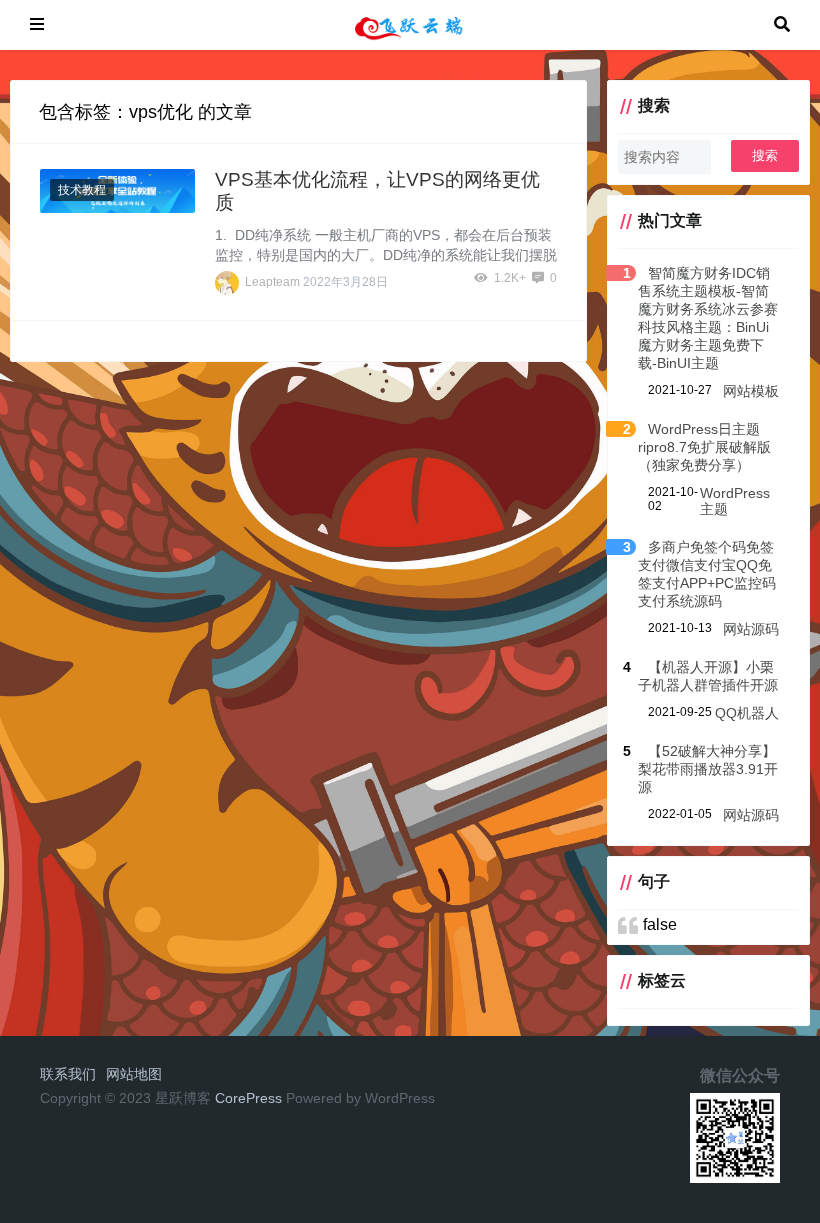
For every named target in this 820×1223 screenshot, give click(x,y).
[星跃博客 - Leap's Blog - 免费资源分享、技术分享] (409, 23)
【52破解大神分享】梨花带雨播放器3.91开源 (708, 769)
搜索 (765, 155)
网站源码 (751, 629)
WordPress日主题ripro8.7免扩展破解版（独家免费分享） (704, 447)
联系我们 (68, 1074)
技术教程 (82, 190)
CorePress (248, 1098)
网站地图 (134, 1074)
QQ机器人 (747, 713)
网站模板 (751, 391)
